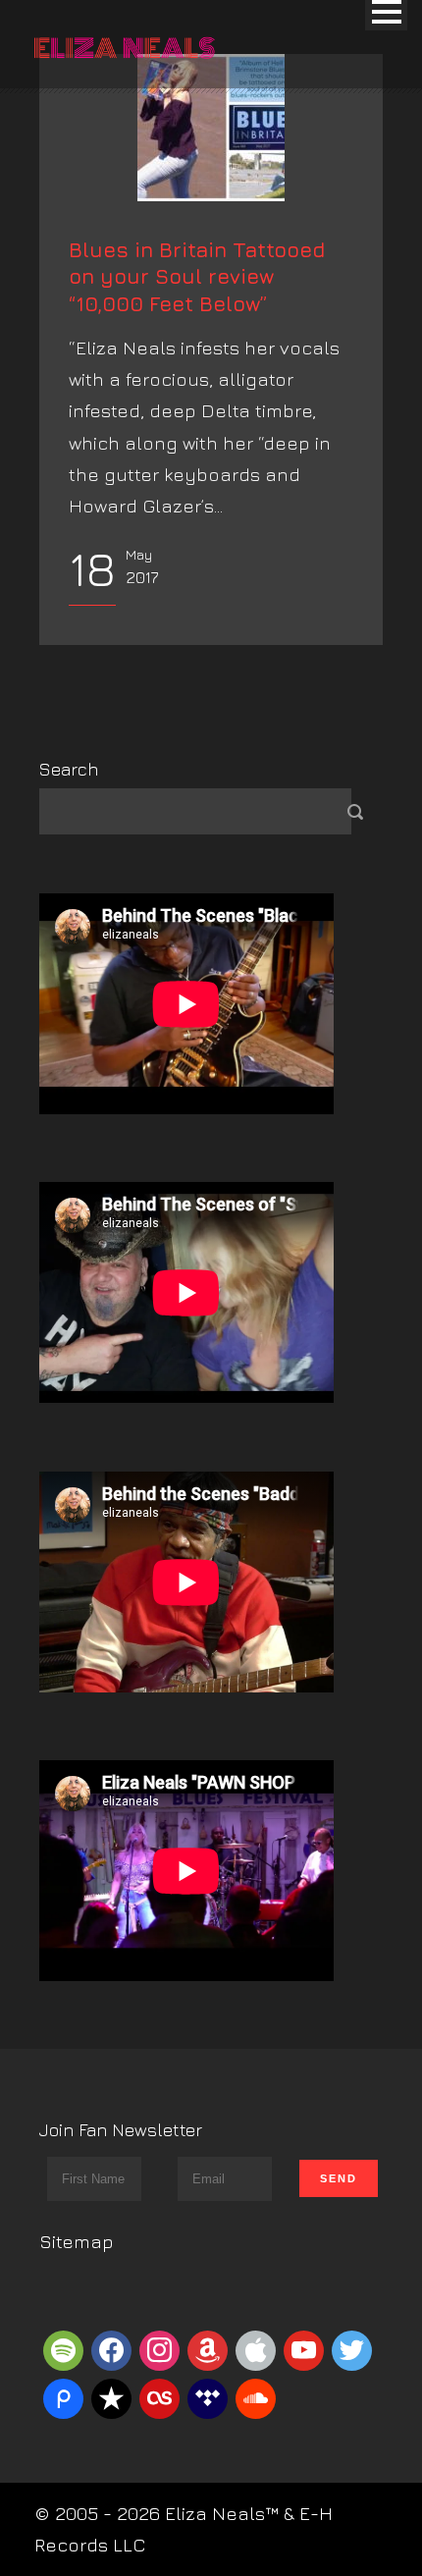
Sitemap (77, 2241)
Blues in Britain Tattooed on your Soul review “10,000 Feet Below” (197, 277)
